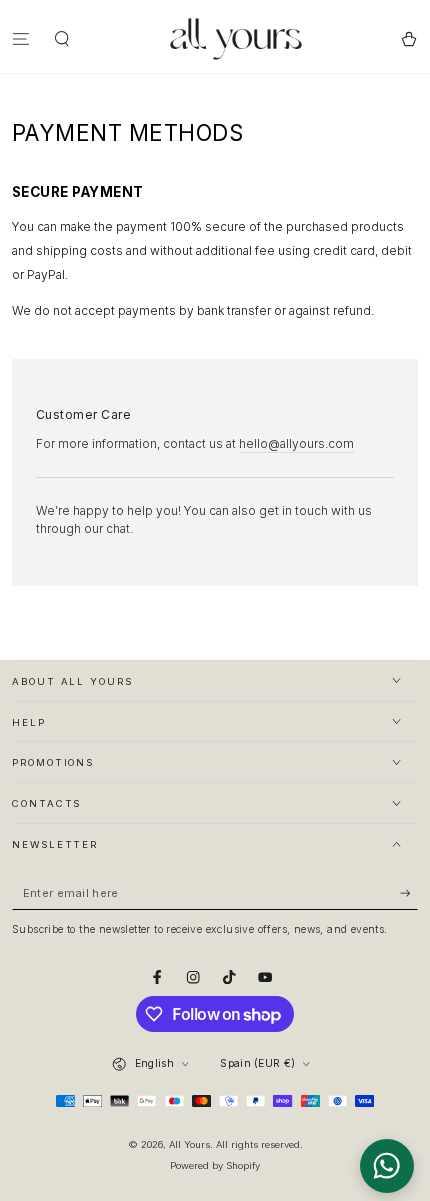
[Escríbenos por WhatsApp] (387, 1166)
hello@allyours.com (296, 443)
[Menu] (21, 38)
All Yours (189, 1144)
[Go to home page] (236, 39)
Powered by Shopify (215, 1165)
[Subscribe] (409, 893)
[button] (63, 38)
